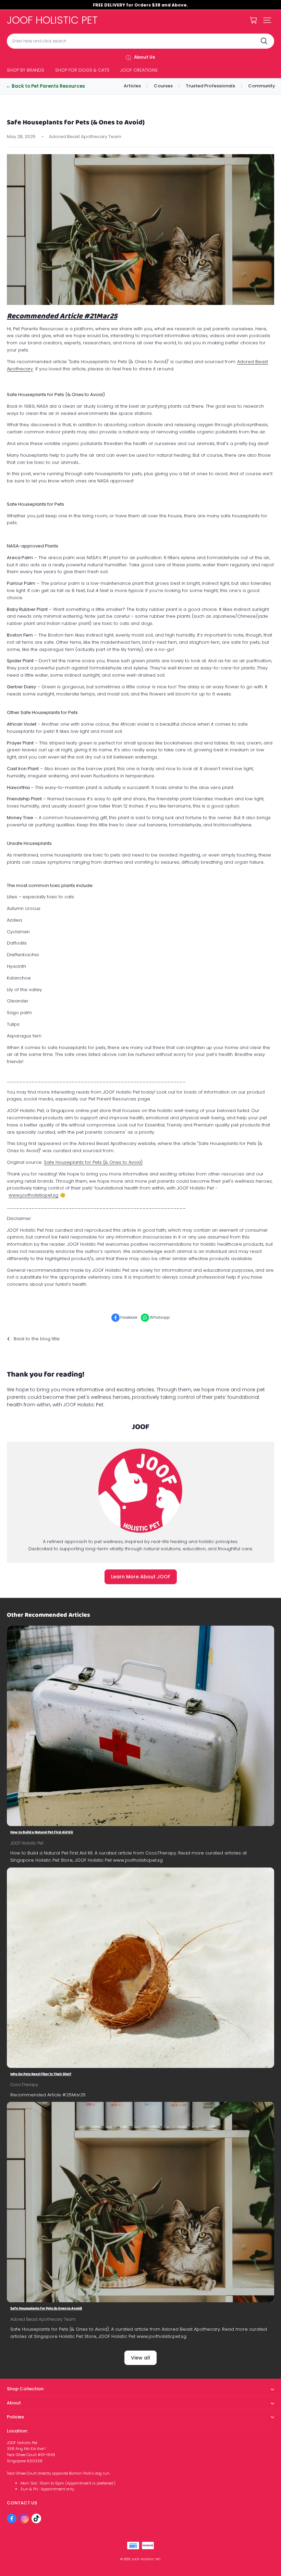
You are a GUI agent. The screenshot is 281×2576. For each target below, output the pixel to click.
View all (140, 2358)
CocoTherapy (24, 2085)
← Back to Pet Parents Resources (45, 86)
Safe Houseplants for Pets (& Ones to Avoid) (93, 1162)
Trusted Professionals (210, 86)
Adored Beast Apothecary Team (43, 2319)
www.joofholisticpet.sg (33, 1195)
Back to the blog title (37, 1339)
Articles (132, 86)
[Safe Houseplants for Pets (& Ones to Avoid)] (140, 2202)
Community (262, 86)
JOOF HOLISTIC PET (146, 2559)
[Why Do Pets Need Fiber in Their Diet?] (140, 1968)
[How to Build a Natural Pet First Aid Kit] (140, 1726)
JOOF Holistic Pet (27, 1843)
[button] (267, 20)
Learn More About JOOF (141, 1577)
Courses (163, 86)
